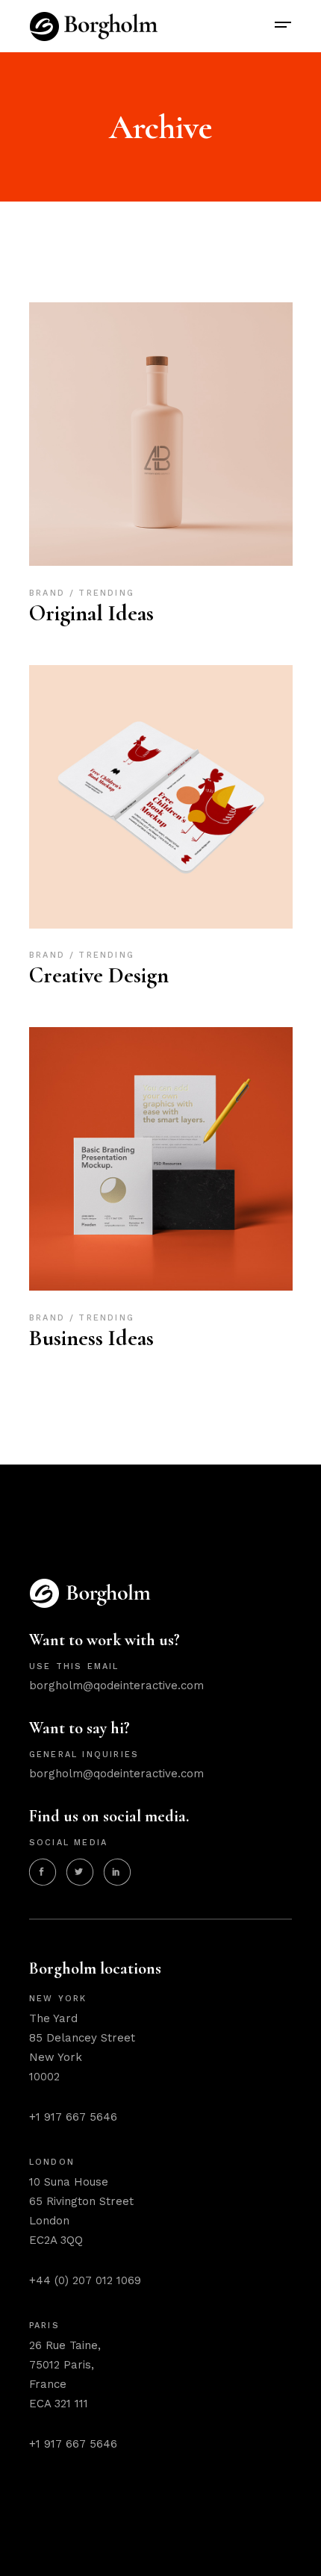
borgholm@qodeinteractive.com (116, 1685)
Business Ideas (91, 1338)
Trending (106, 593)
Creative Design (99, 975)
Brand (49, 593)
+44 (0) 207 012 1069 (85, 2280)
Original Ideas (91, 613)
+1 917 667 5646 (73, 2117)
